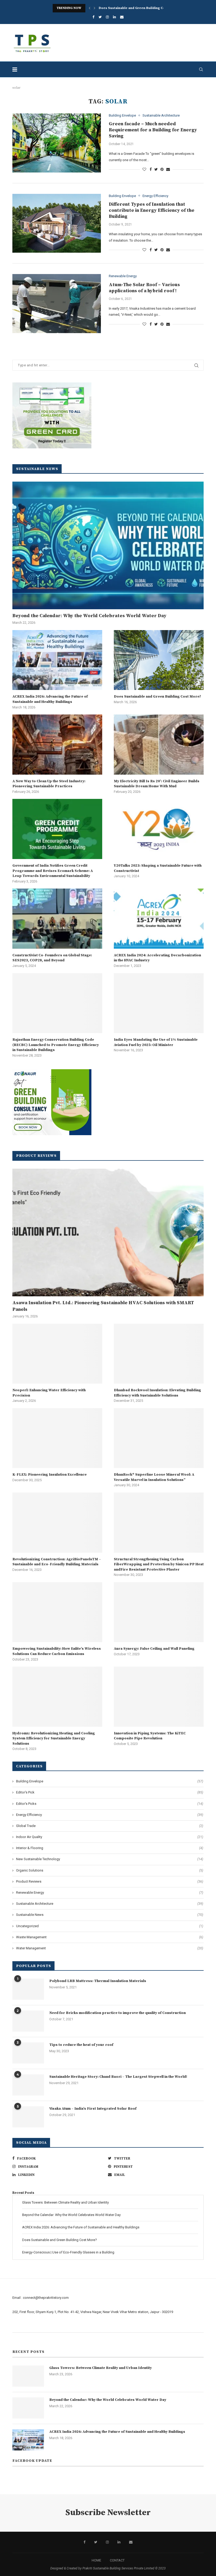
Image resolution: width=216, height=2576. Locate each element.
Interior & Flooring (110, 1848)
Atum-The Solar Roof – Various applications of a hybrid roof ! (144, 288)
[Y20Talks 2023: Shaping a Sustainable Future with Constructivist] (159, 829)
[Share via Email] (168, 169)
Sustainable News (110, 1915)
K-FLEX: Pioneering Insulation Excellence (50, 1475)
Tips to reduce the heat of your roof (81, 2045)
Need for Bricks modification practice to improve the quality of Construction (117, 2013)
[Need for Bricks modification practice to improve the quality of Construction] (28, 2021)
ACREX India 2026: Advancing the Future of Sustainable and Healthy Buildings (50, 699)
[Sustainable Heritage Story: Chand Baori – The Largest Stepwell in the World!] (28, 2085)
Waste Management (110, 1937)
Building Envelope (122, 115)
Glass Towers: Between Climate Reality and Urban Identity (65, 2202)
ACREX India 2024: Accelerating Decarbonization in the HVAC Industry (157, 958)
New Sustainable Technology (110, 1859)
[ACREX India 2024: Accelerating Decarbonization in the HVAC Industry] (159, 918)
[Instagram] (107, 17)
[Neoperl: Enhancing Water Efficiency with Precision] (57, 1354)
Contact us (21, 2338)
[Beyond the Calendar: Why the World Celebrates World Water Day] (108, 545)
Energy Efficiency (155, 196)
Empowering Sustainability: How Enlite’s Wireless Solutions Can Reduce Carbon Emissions (57, 1651)
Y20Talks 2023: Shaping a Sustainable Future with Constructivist (158, 868)
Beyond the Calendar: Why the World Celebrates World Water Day (89, 616)
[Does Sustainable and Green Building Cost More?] (159, 660)
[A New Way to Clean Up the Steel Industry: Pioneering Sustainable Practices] (57, 744)
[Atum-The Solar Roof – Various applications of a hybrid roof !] (57, 304)
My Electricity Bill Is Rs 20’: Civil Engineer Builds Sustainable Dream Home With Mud (157, 784)
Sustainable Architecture (161, 115)
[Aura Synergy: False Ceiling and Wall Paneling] (159, 1612)
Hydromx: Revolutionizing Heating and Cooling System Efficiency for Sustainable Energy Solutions (54, 1738)
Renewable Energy (123, 276)
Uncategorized (110, 1926)
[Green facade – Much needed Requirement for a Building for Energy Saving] (57, 143)
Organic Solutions (110, 1870)
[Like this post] (144, 169)
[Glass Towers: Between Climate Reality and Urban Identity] (28, 2376)
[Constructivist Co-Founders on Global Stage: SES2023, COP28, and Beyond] (57, 918)
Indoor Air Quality (110, 1837)
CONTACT (117, 2560)
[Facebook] (93, 17)
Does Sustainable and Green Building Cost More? (139, 8)
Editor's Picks (110, 1804)
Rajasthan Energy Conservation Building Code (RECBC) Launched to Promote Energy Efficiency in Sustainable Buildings (56, 1045)
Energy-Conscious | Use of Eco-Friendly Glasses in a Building (68, 2252)
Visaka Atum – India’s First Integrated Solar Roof (93, 2109)
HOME (96, 2560)
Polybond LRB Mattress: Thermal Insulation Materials (98, 1981)
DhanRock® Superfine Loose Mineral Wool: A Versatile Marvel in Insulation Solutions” (154, 1477)
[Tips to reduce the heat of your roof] (28, 2053)
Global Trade (110, 1826)
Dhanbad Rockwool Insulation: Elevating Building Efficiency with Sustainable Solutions (157, 1393)
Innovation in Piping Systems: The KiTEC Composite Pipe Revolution (150, 1736)
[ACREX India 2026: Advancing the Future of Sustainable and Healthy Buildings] (57, 660)
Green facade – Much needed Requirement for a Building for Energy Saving (153, 130)
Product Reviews (110, 1881)
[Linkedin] (114, 17)
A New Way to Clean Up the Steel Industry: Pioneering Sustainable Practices (49, 784)
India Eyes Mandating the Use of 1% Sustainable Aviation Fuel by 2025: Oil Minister (156, 1042)
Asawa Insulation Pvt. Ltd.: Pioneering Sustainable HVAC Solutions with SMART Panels (103, 1306)
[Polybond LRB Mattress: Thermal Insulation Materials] (28, 1989)
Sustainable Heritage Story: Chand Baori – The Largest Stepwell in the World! (118, 2077)
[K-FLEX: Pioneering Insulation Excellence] (57, 1438)
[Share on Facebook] (151, 169)
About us (19, 2326)
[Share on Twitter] (156, 169)
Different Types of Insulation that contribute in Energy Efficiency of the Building (152, 210)
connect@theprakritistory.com (46, 2298)
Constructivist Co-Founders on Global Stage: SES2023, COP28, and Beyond (52, 958)
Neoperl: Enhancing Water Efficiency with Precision (49, 1393)
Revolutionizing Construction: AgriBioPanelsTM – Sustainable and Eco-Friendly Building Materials (57, 1562)
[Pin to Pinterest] (162, 169)
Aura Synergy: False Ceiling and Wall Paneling (154, 1649)
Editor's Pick (110, 1792)
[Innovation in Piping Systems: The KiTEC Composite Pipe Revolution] (159, 1697)
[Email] (122, 17)
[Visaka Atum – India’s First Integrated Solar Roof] (28, 2117)
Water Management (110, 1948)
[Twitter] (100, 17)
